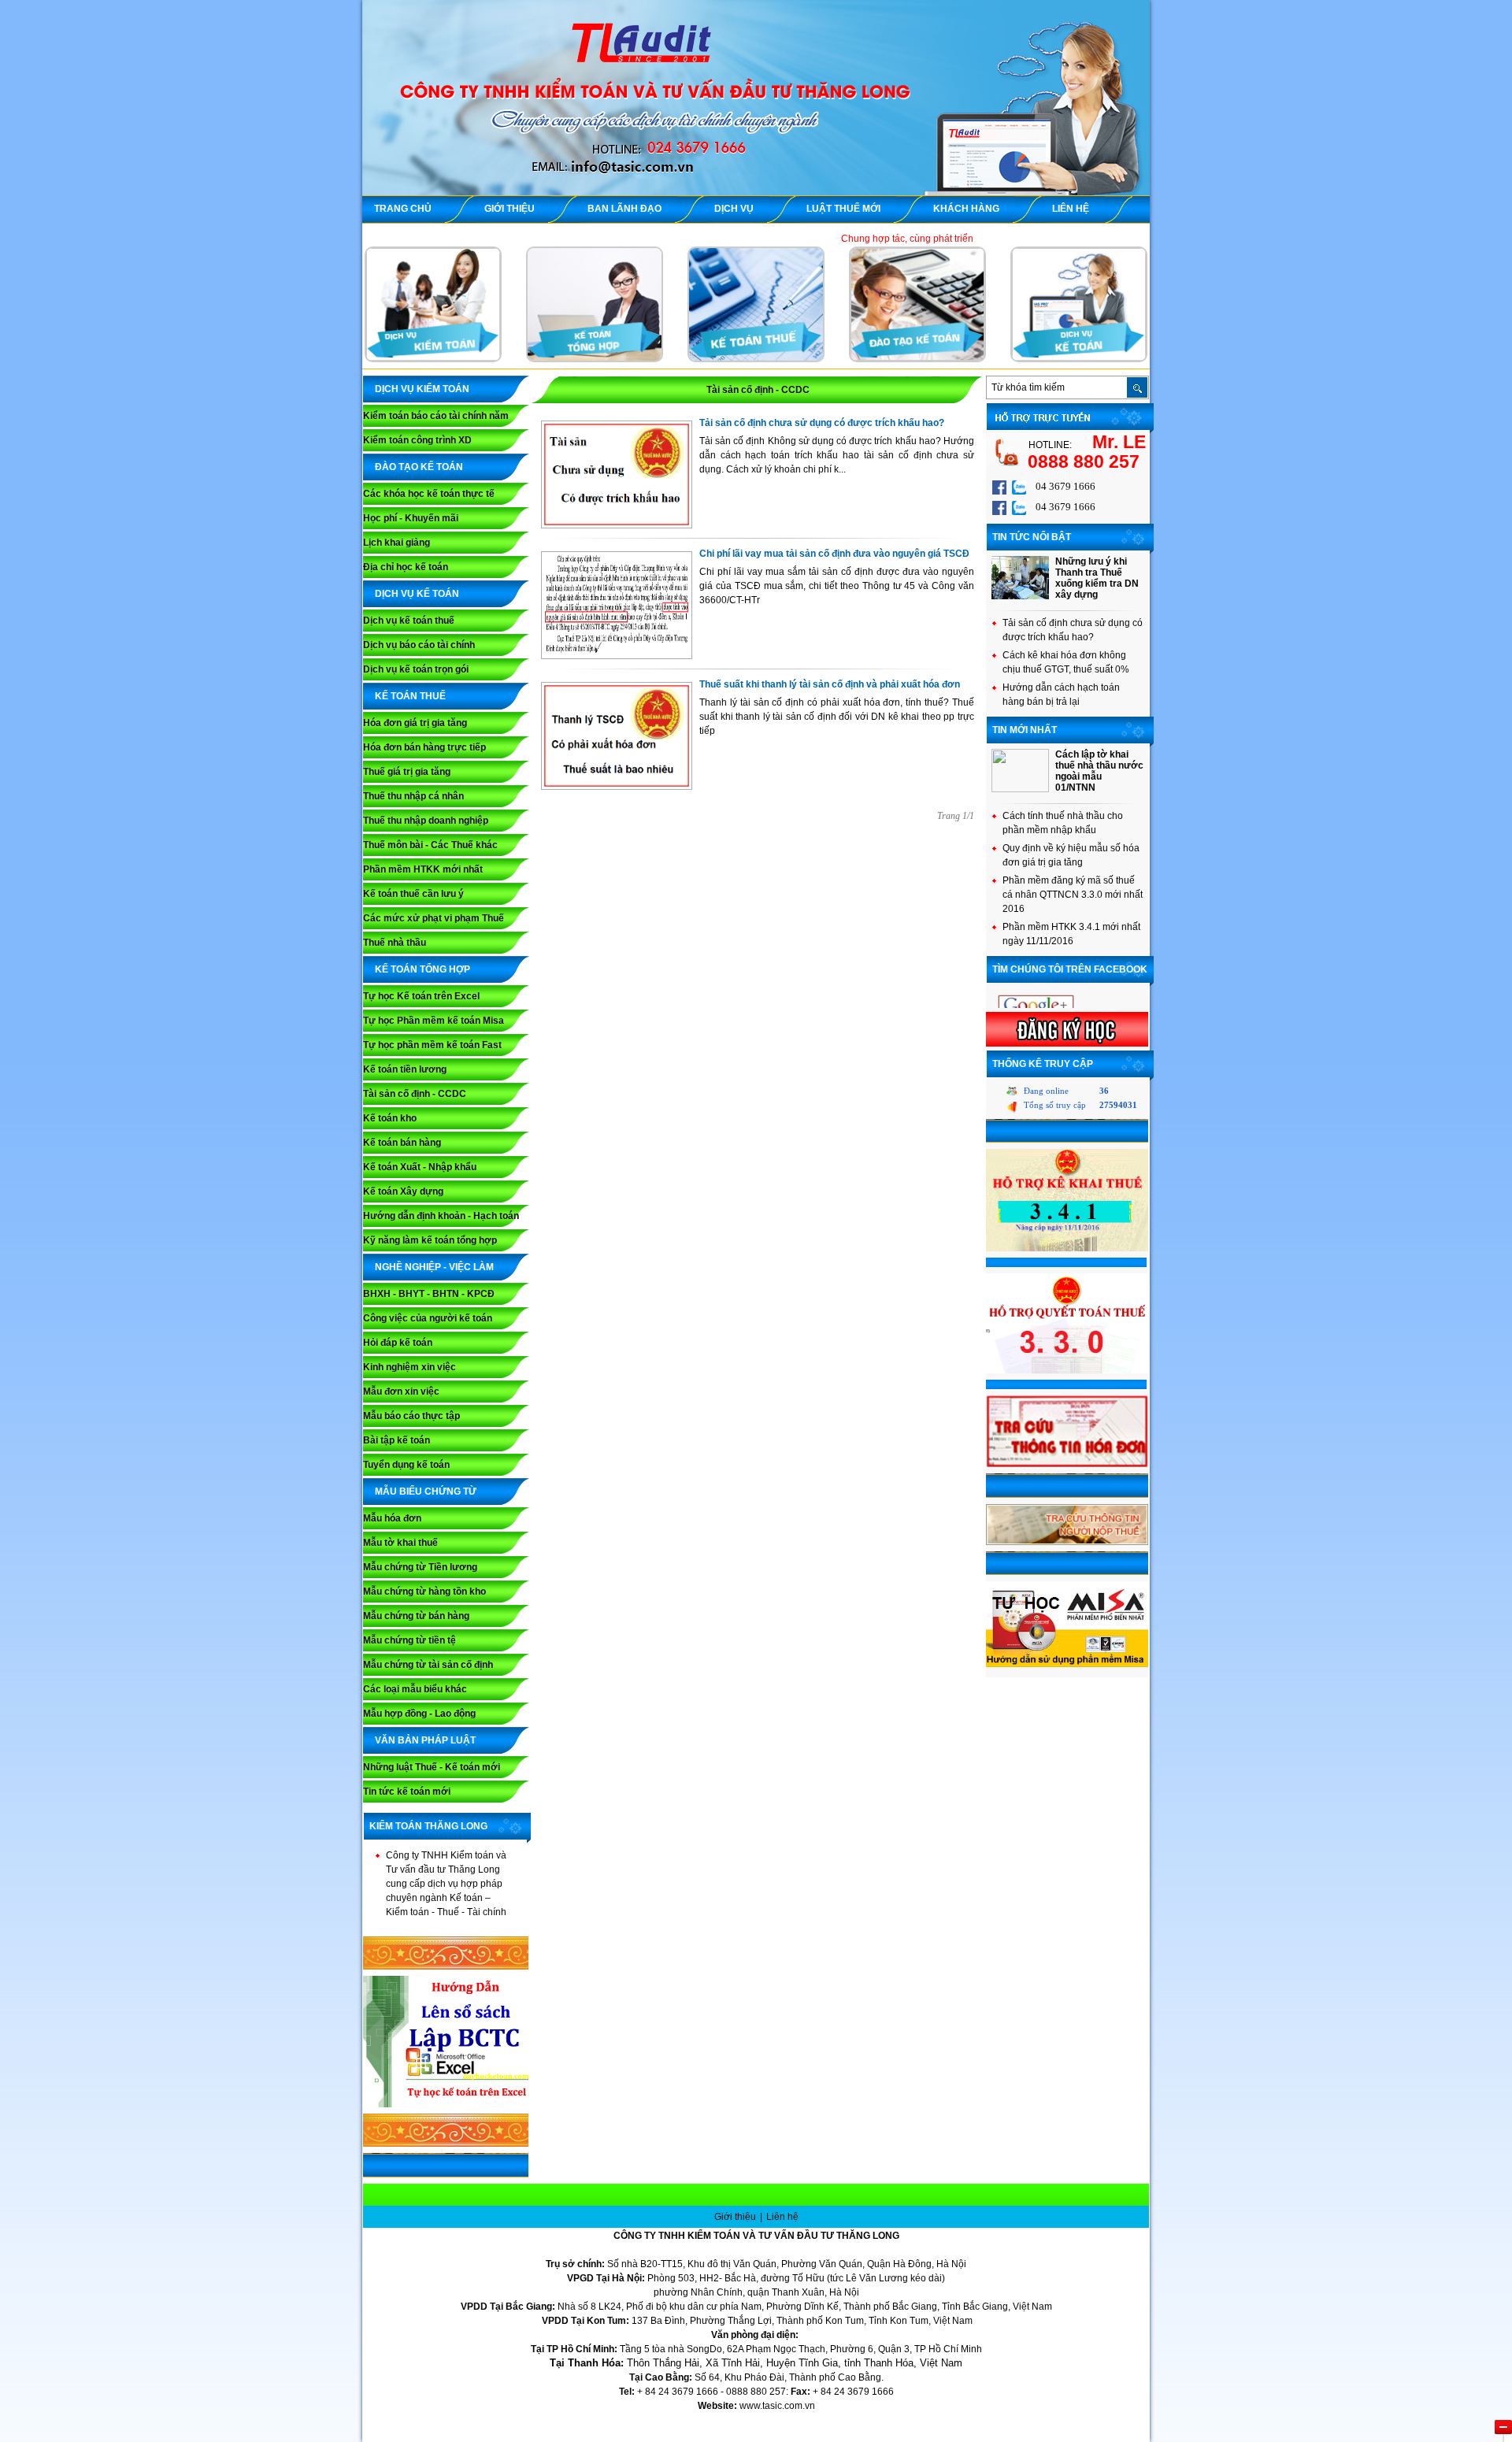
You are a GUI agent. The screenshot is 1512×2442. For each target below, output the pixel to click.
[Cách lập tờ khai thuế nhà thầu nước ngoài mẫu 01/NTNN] (1020, 789)
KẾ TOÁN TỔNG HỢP (422, 969)
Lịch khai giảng (397, 543)
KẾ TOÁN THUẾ (410, 696)
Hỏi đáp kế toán (398, 1343)
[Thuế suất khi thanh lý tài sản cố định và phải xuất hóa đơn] (617, 786)
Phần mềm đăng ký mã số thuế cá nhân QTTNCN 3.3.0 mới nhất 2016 (1073, 895)
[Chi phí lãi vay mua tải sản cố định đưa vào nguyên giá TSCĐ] (617, 655)
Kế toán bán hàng (402, 1143)
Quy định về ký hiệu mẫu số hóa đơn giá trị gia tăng (1071, 855)
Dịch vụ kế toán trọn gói (416, 669)
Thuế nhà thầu (395, 943)
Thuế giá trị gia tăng (407, 772)
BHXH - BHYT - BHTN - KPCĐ (429, 1294)
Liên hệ (782, 2217)
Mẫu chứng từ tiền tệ (409, 1640)
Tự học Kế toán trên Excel (421, 996)
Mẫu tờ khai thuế (400, 1543)
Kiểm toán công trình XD (417, 440)
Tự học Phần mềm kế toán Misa (434, 1021)
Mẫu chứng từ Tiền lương (420, 1567)
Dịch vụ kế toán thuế (409, 621)
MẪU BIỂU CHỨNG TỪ (426, 1492)
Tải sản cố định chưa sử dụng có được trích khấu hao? (822, 423)
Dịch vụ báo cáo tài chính (419, 645)
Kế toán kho (390, 1118)
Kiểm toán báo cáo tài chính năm (436, 416)
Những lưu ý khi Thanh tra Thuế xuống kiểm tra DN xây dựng (1097, 578)
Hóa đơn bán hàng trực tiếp (424, 747)
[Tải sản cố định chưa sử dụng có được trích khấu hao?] (617, 524)
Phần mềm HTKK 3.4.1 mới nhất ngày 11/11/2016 (1071, 934)
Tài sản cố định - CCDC (415, 1094)
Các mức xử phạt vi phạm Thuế (434, 918)
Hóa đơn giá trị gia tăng (415, 723)
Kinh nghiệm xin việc (409, 1367)
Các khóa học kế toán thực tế (429, 494)
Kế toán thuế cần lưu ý (413, 894)
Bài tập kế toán (397, 1440)
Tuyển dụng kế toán (406, 1465)
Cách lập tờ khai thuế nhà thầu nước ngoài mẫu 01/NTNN (1099, 771)
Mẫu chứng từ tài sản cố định (428, 1665)
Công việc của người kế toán (428, 1318)
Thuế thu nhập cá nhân (413, 796)
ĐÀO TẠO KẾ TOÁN (419, 467)
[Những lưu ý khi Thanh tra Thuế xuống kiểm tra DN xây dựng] (1020, 596)
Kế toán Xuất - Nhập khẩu (420, 1167)
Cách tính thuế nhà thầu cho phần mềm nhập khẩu (1063, 823)
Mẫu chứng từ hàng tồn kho (424, 1592)
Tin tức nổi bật (1032, 537)
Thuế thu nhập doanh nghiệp (426, 821)
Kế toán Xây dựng (403, 1191)
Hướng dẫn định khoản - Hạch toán (441, 1216)
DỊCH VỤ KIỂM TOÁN (422, 389)
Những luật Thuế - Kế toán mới (432, 1767)
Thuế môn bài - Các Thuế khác (430, 845)
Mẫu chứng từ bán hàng (416, 1616)
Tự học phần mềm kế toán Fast (432, 1045)
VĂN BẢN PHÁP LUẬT (425, 1740)
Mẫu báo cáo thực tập (411, 1416)
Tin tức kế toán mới (407, 1792)
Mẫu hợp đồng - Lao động (419, 1714)
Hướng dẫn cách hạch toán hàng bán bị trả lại (1061, 695)
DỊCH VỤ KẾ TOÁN (417, 594)
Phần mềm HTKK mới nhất (423, 869)
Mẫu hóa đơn (392, 1518)
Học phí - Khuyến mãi (411, 518)
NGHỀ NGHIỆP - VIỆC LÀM (434, 1267)
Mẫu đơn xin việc (401, 1391)
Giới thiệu (736, 2217)
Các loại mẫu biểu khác (415, 1689)
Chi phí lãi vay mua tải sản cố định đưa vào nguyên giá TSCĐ (834, 554)
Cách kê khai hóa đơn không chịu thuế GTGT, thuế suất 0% (1066, 662)
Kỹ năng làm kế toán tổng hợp (430, 1240)
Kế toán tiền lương (405, 1069)
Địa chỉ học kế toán (406, 567)
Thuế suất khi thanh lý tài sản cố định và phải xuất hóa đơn (830, 684)
